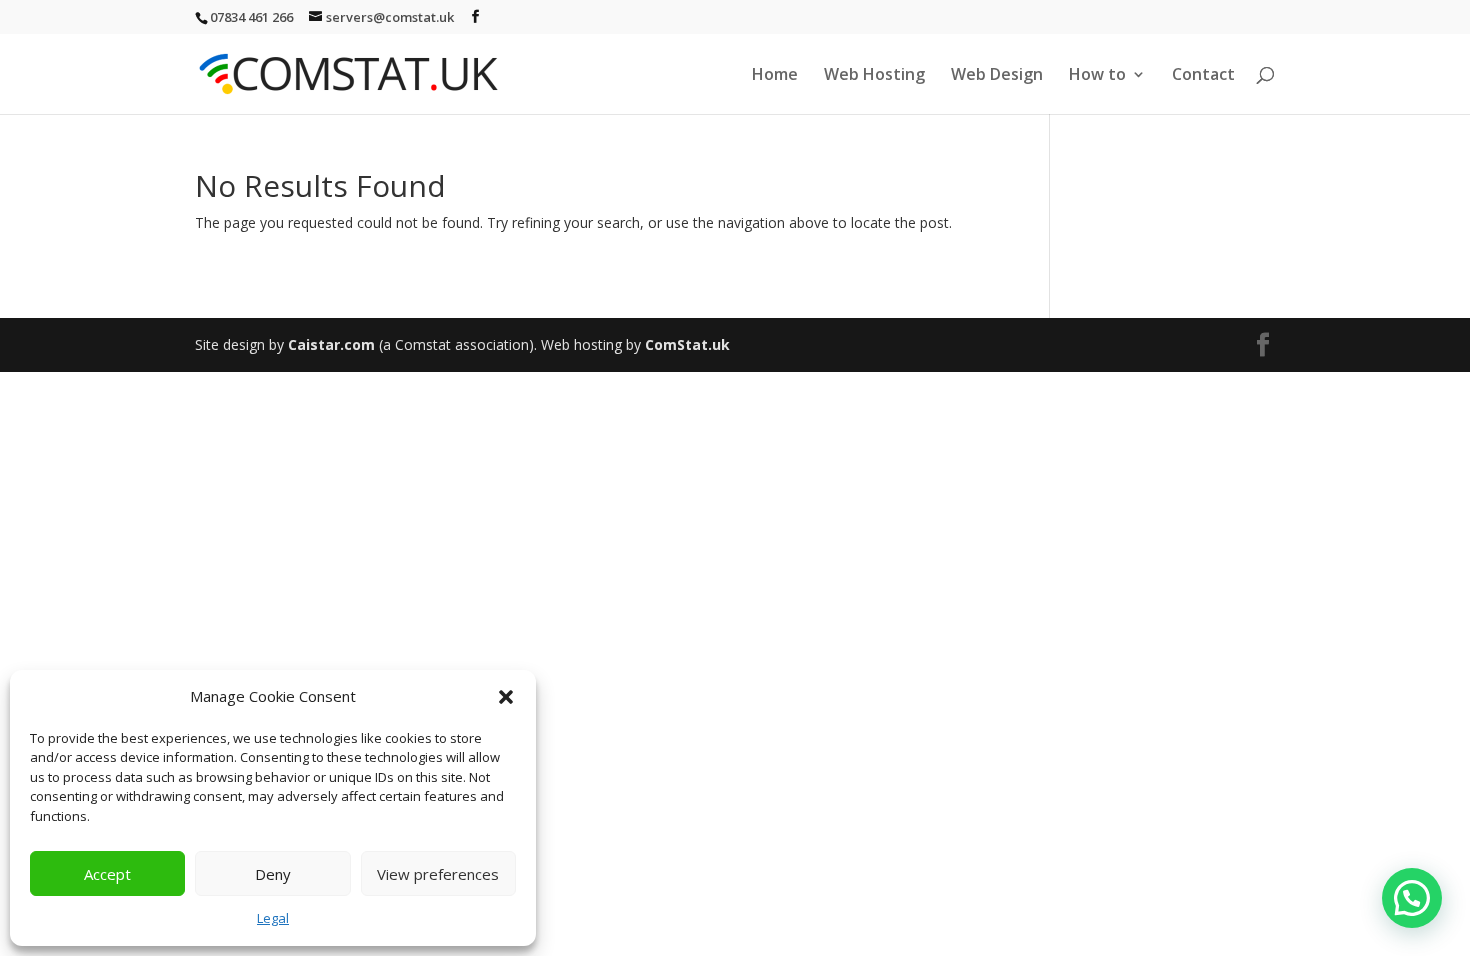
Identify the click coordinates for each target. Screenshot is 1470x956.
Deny (273, 874)
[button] (506, 697)
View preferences (438, 874)
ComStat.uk (687, 344)
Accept (107, 874)
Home (775, 76)
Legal (273, 918)
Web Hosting (874, 76)
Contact (1203, 76)
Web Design (997, 76)
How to (1097, 76)
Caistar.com (331, 344)
